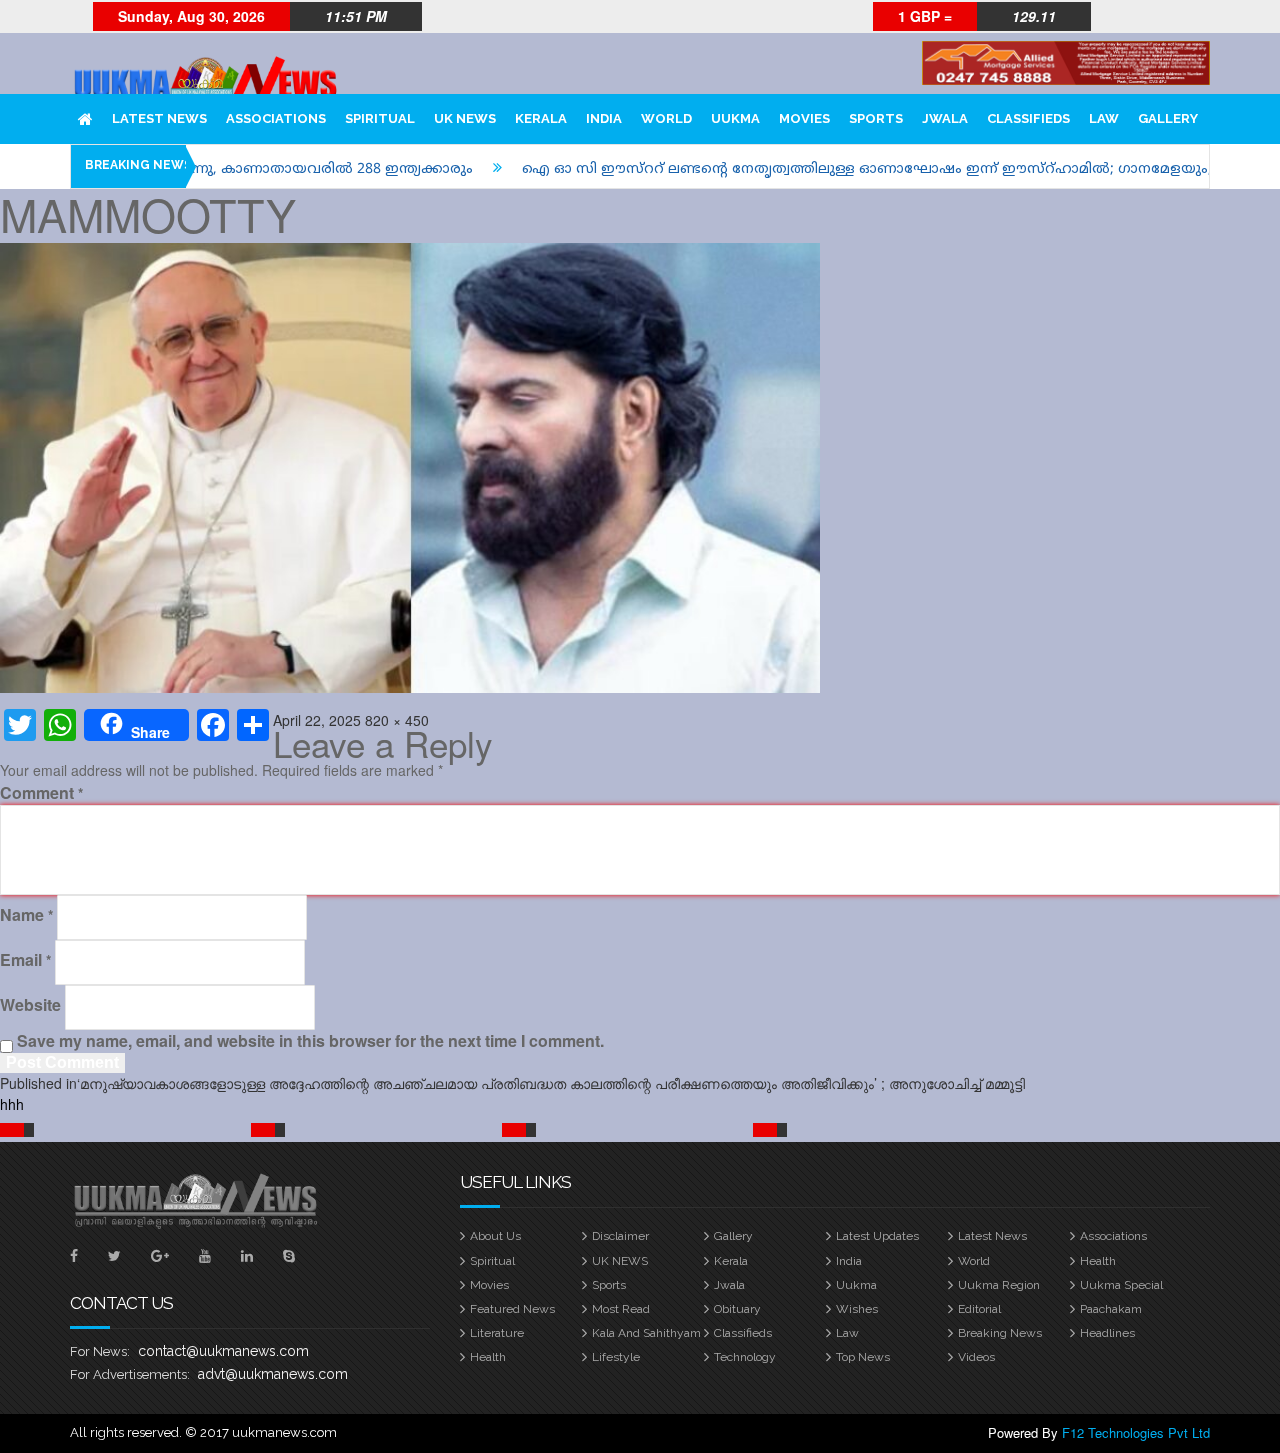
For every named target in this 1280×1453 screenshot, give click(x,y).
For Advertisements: (130, 1374)
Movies (489, 1285)
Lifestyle (616, 1357)
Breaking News (1000, 1333)
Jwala (729, 1285)
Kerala (731, 1261)
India (849, 1261)
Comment (41, 793)
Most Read (621, 1309)
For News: (100, 1351)
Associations (1113, 1236)
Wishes (857, 1309)
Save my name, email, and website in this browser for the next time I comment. (310, 1041)
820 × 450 (397, 720)
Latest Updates (877, 1236)
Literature (497, 1333)
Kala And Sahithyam (646, 1333)
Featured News (512, 1309)
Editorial (979, 1309)
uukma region (999, 1285)
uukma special (1121, 1285)
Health (1098, 1261)
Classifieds (743, 1333)
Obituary (737, 1309)
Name (26, 915)
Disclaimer (620, 1236)
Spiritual (492, 1261)
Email (25, 960)
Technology (745, 1357)
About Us (495, 1236)
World (974, 1261)
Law (847, 1333)
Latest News (992, 1236)
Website (30, 1005)
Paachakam (1111, 1309)
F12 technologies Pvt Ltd (1136, 1432)
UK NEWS (620, 1261)
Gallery (733, 1236)
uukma (856, 1285)
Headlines (1107, 1333)
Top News (863, 1357)
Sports (609, 1285)
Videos (976, 1357)
